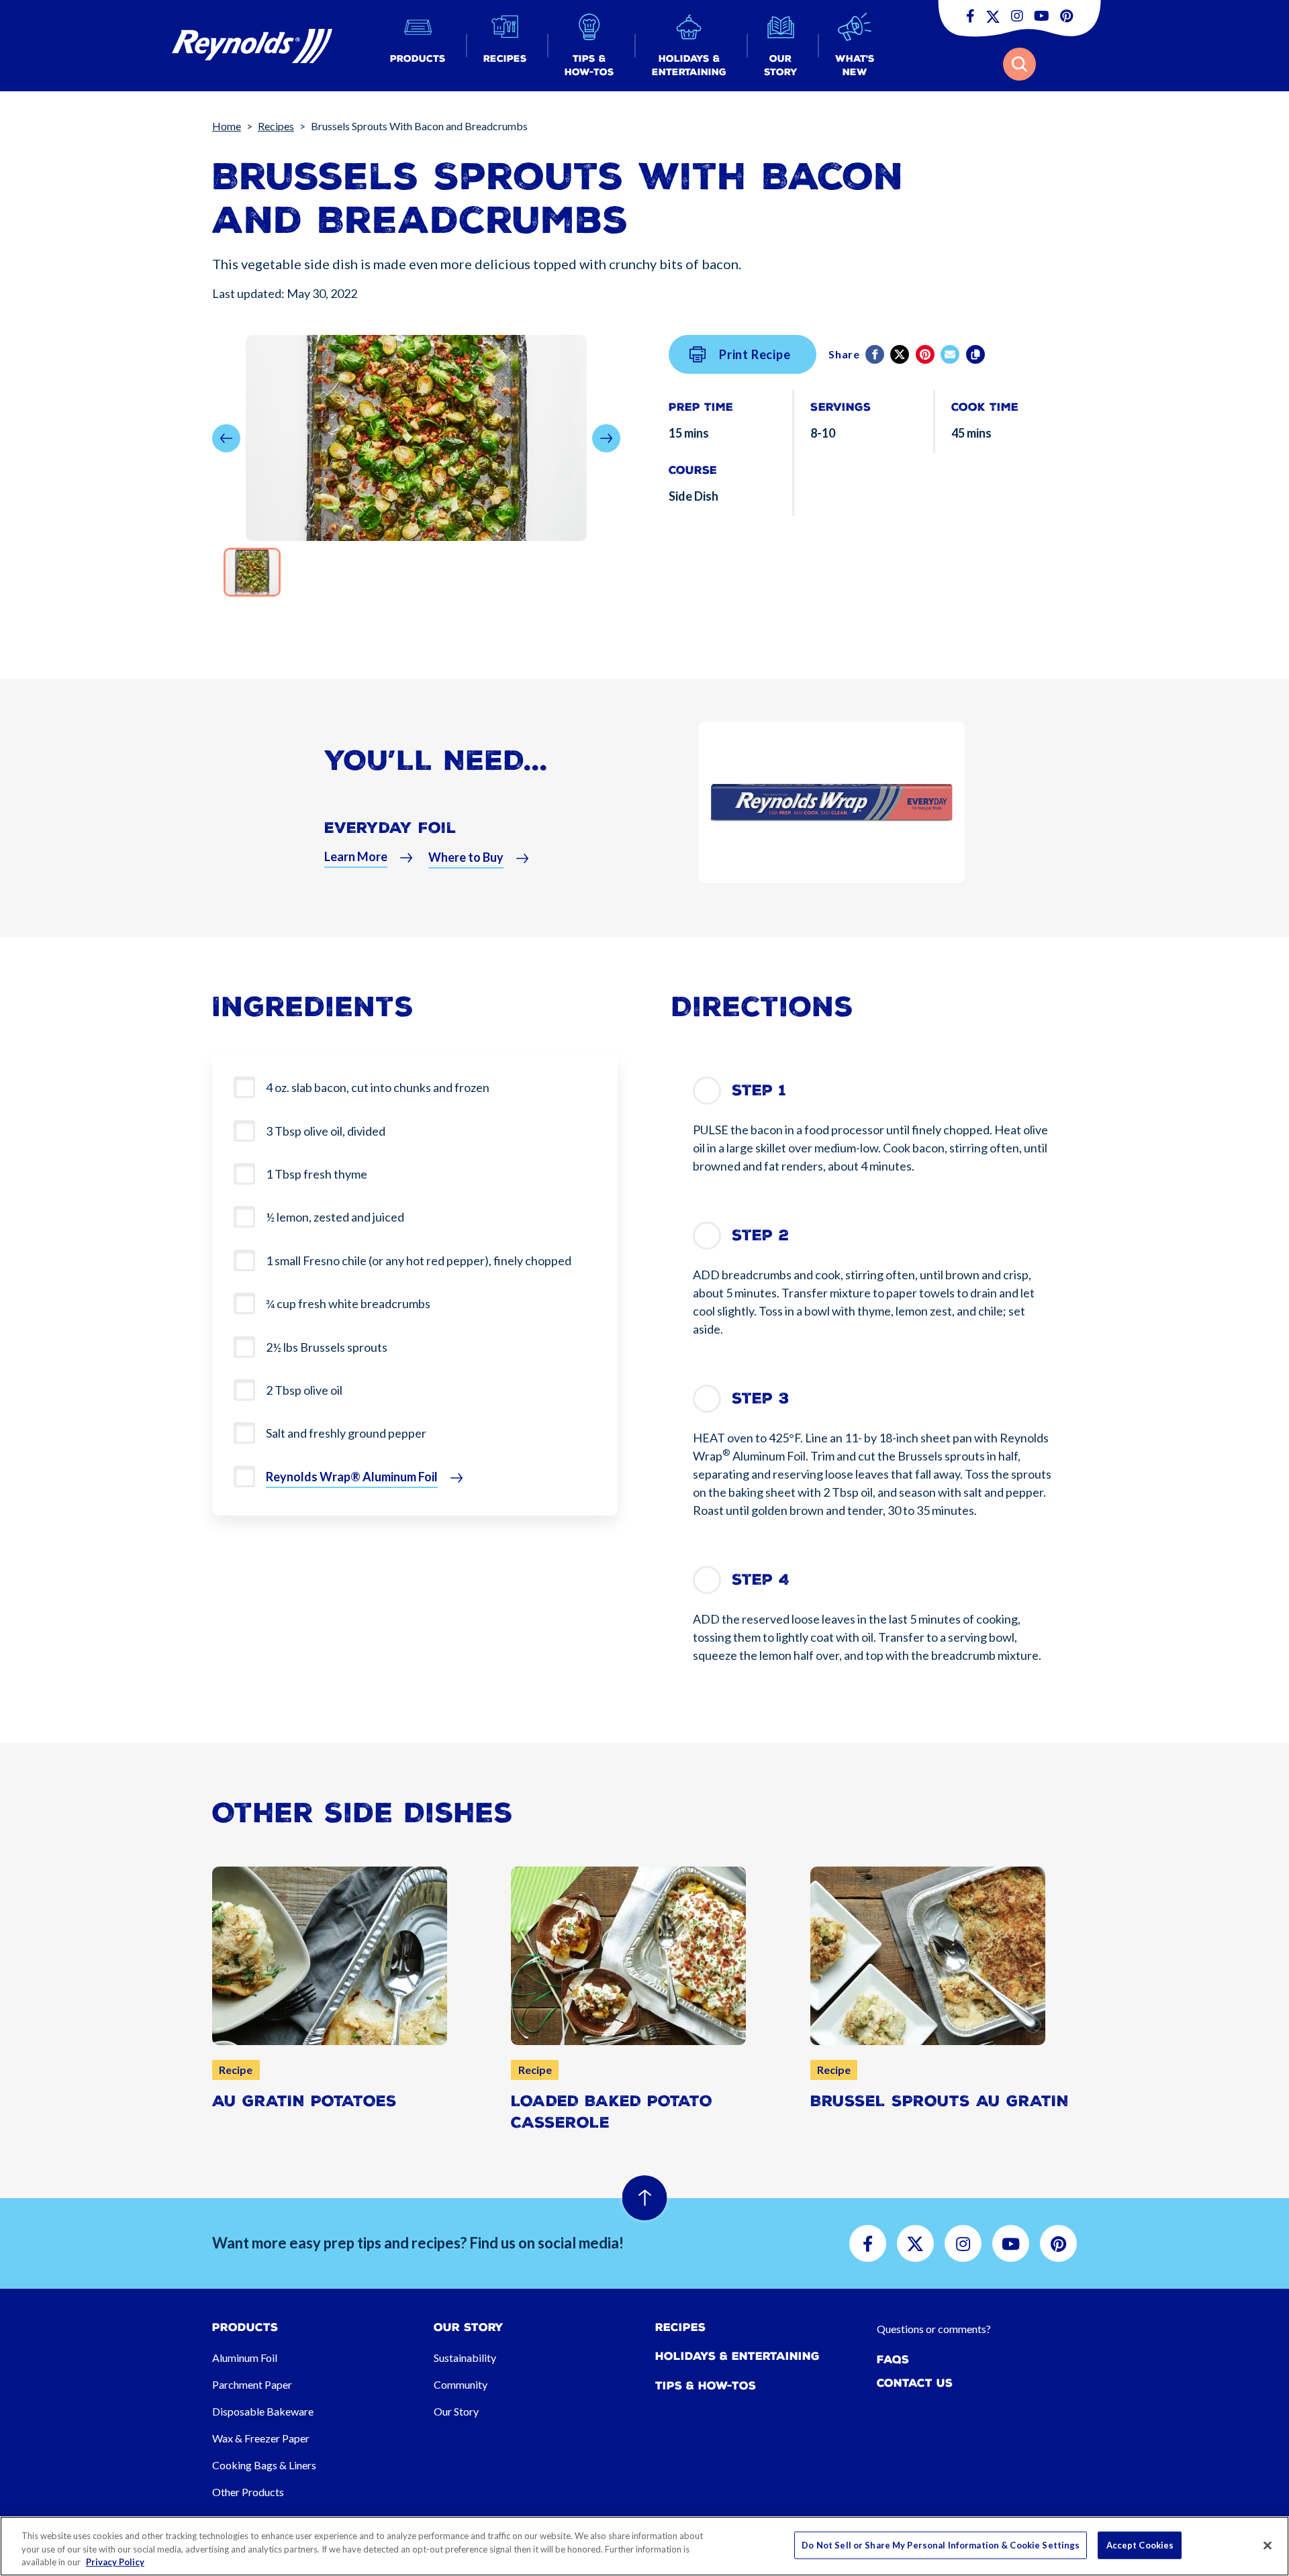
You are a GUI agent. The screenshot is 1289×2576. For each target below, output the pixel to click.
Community (461, 2384)
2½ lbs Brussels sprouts (327, 1347)
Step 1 (759, 1090)
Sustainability (465, 2358)
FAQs (893, 2360)
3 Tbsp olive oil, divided (326, 1131)
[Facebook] (876, 354)
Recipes (276, 126)
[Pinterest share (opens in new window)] (926, 354)
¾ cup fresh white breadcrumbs (348, 1303)
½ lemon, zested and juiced (335, 1217)
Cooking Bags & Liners (264, 2465)
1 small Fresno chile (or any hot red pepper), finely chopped (419, 1260)
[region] (644, 2546)
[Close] (1268, 2545)
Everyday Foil (390, 828)
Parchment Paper (252, 2384)
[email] (951, 354)
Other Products (248, 2492)
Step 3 (761, 1398)
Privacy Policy (115, 2562)
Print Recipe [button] (755, 354)
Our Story (456, 2411)
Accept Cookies (1140, 2544)
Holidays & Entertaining (737, 2356)
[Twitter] (901, 354)
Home (227, 126)
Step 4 (761, 1580)
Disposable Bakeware (263, 2411)
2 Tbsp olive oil (304, 1390)
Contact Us (915, 2383)
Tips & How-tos (706, 2386)
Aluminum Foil (245, 2358)
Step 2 (760, 1235)
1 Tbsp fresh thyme (317, 1174)
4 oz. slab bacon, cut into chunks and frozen (378, 1087)
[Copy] (976, 354)
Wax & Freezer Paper (261, 2438)
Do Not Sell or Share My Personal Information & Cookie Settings (941, 2544)
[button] (418, 46)
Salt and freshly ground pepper (346, 1433)
